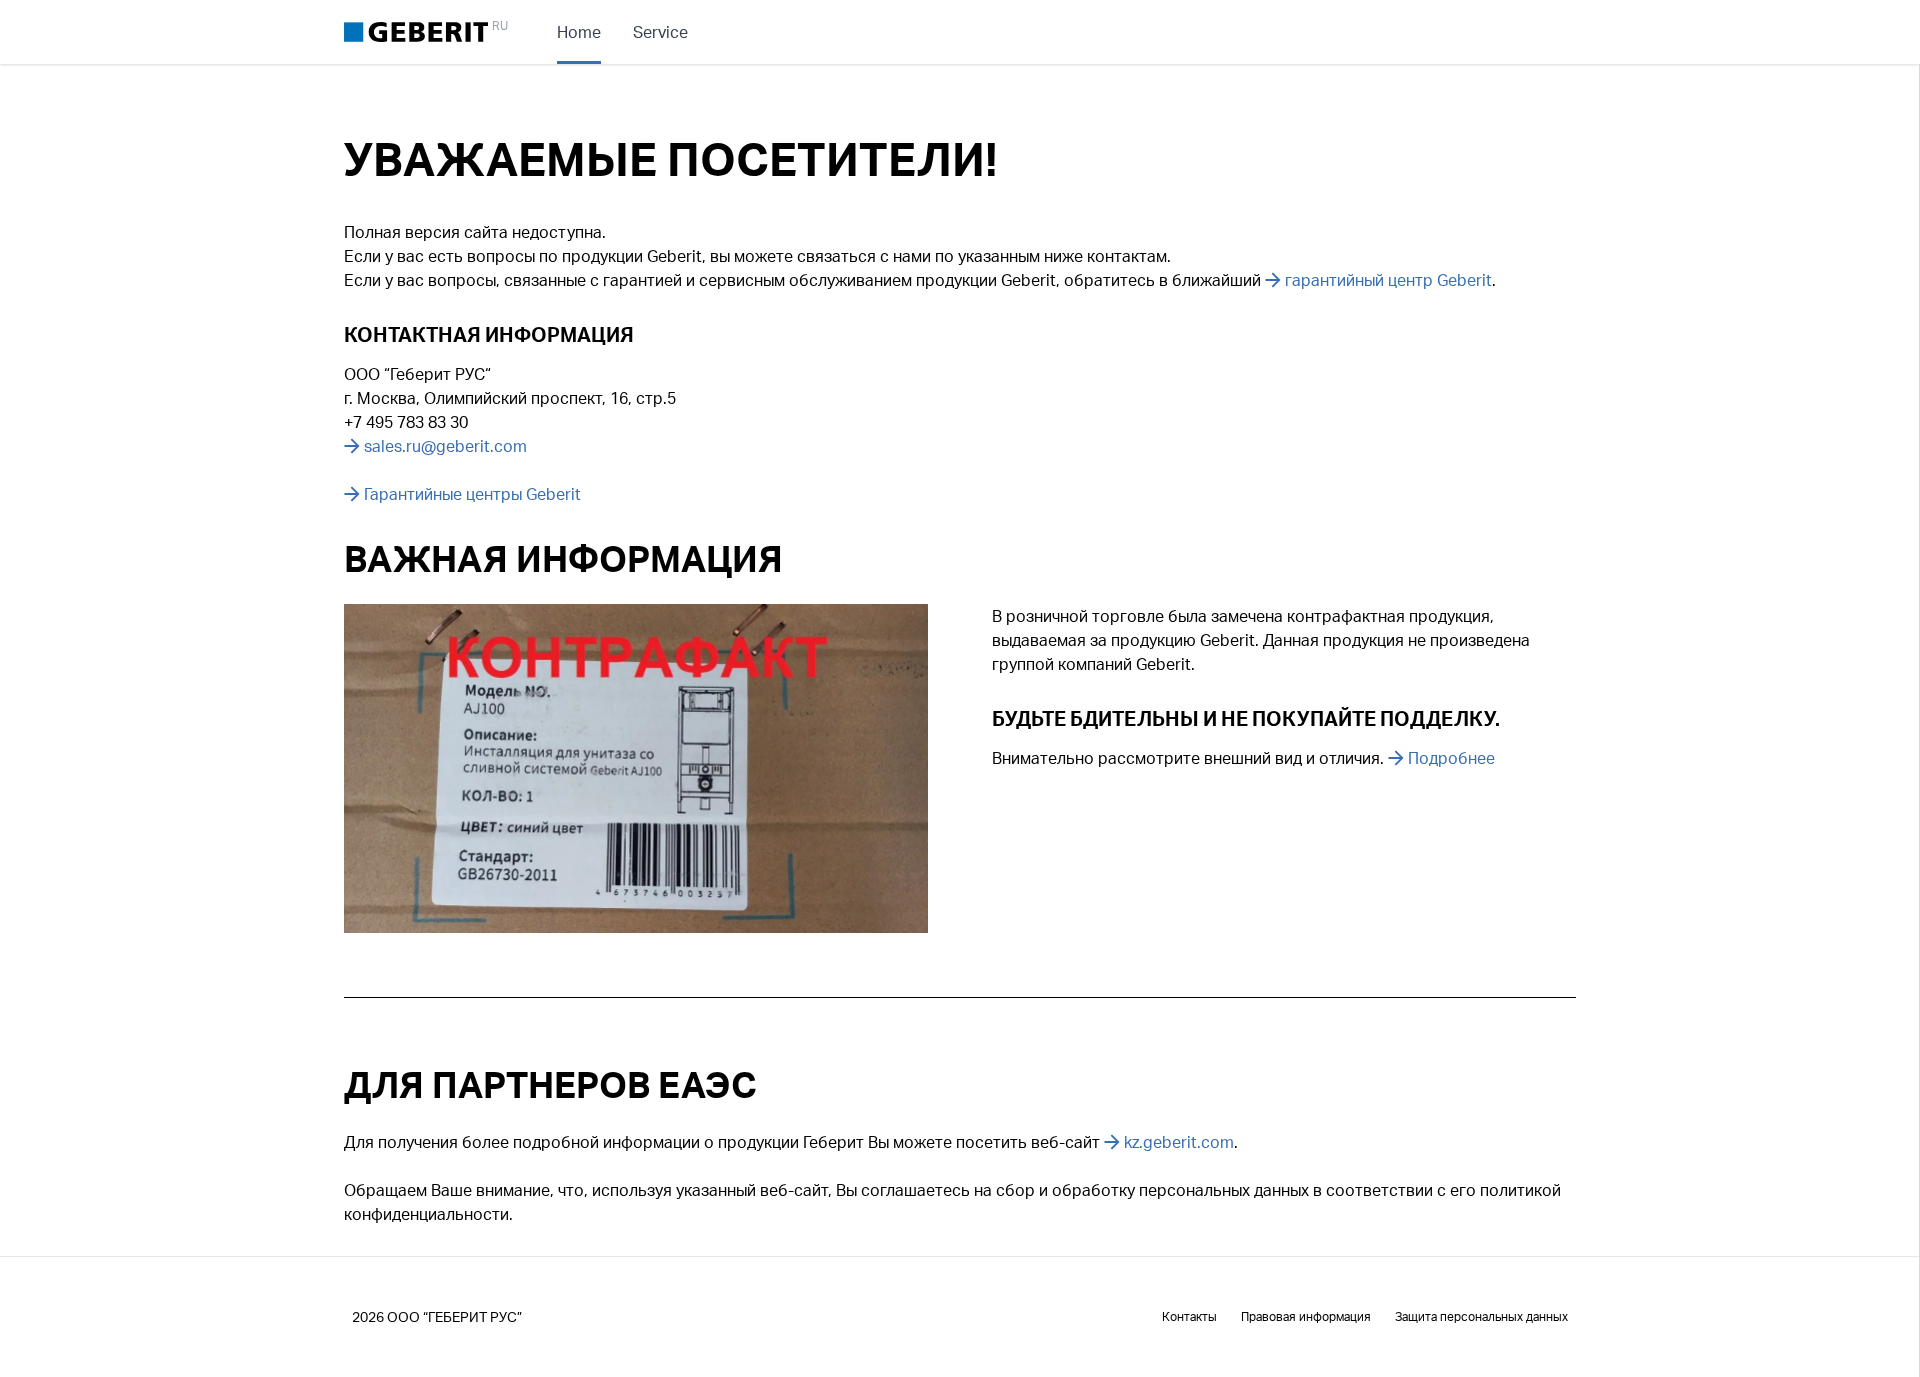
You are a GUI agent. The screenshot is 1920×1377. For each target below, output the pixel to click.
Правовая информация (1306, 1316)
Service (660, 31)
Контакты (1189, 1316)
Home (579, 31)
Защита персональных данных (1481, 1316)
